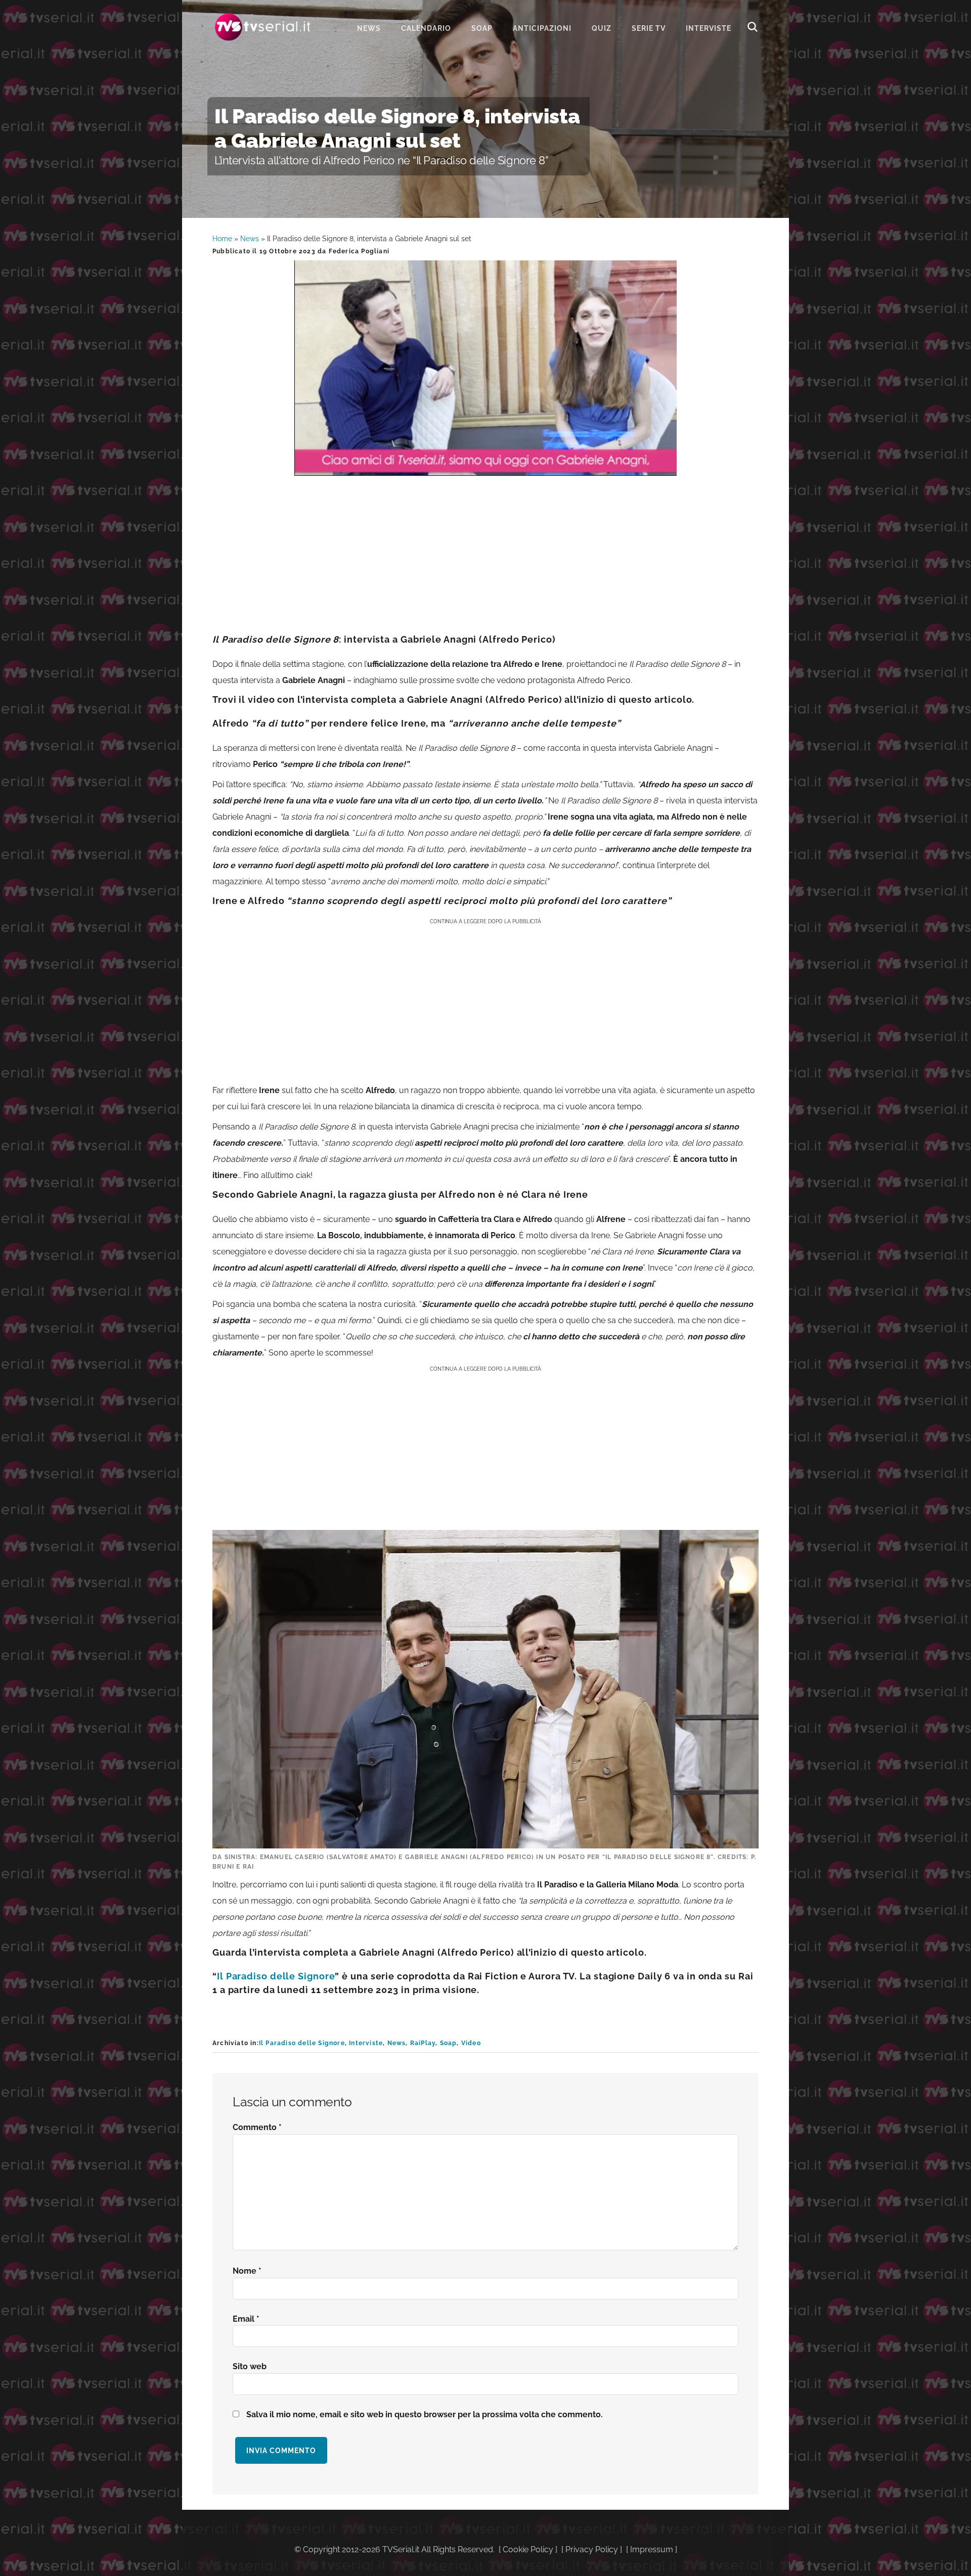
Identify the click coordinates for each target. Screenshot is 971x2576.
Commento (257, 2127)
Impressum (652, 2549)
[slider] (484, 468)
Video (471, 2043)
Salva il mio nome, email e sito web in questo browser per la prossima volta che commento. (425, 2414)
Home (222, 239)
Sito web (250, 2366)
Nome (247, 2271)
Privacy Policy (592, 2549)
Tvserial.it (263, 27)
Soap (449, 2043)
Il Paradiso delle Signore (276, 1976)
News (250, 239)
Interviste (366, 2043)
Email (246, 2319)
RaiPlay (423, 2043)
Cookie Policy (528, 2549)
